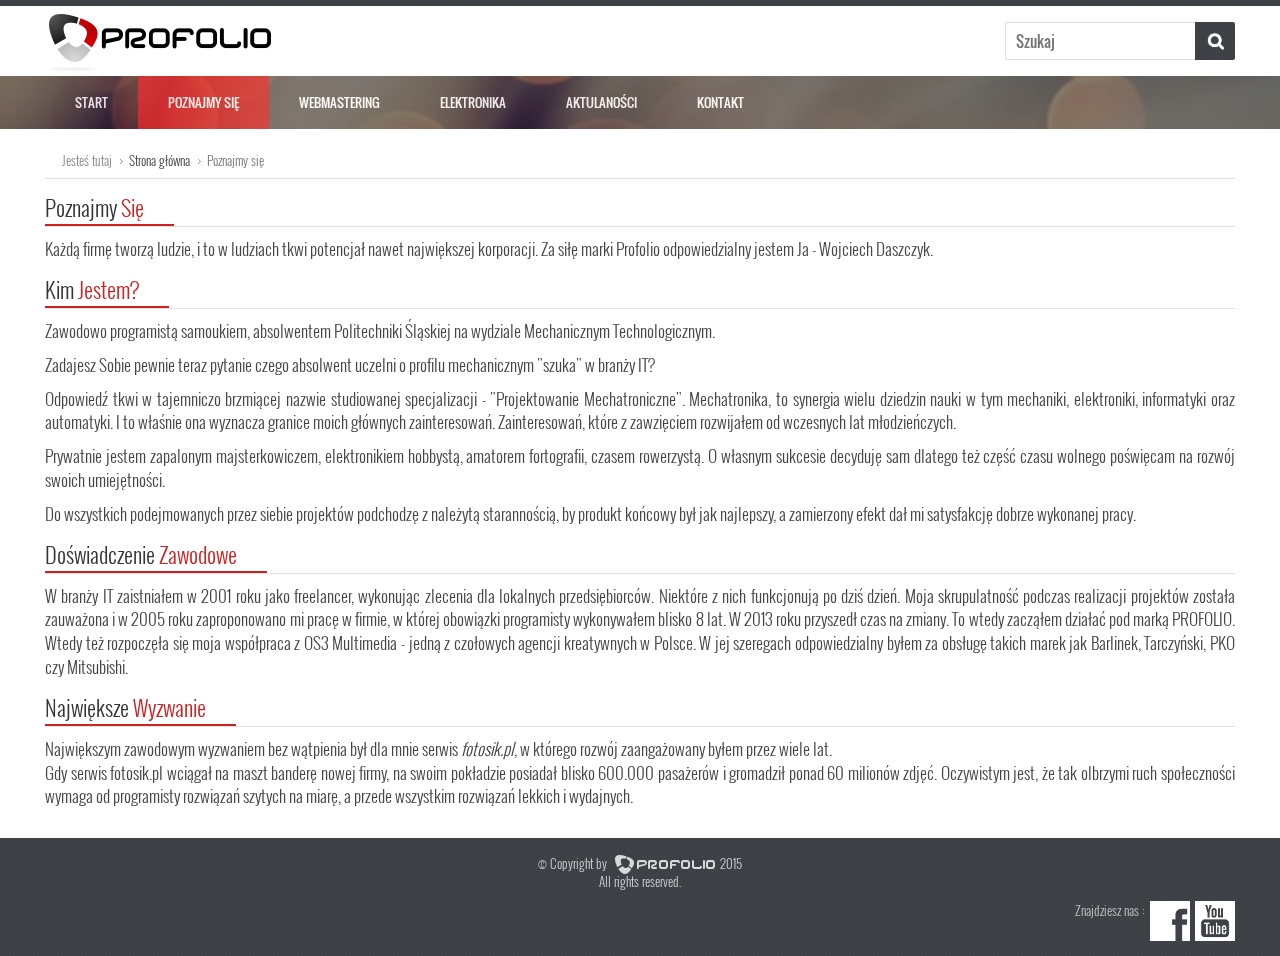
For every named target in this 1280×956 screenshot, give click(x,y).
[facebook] (1170, 935)
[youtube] (1215, 935)
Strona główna (159, 160)
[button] (1215, 41)
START (91, 102)
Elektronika (473, 102)
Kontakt (720, 102)
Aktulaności (601, 102)
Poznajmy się (203, 102)
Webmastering (339, 102)
